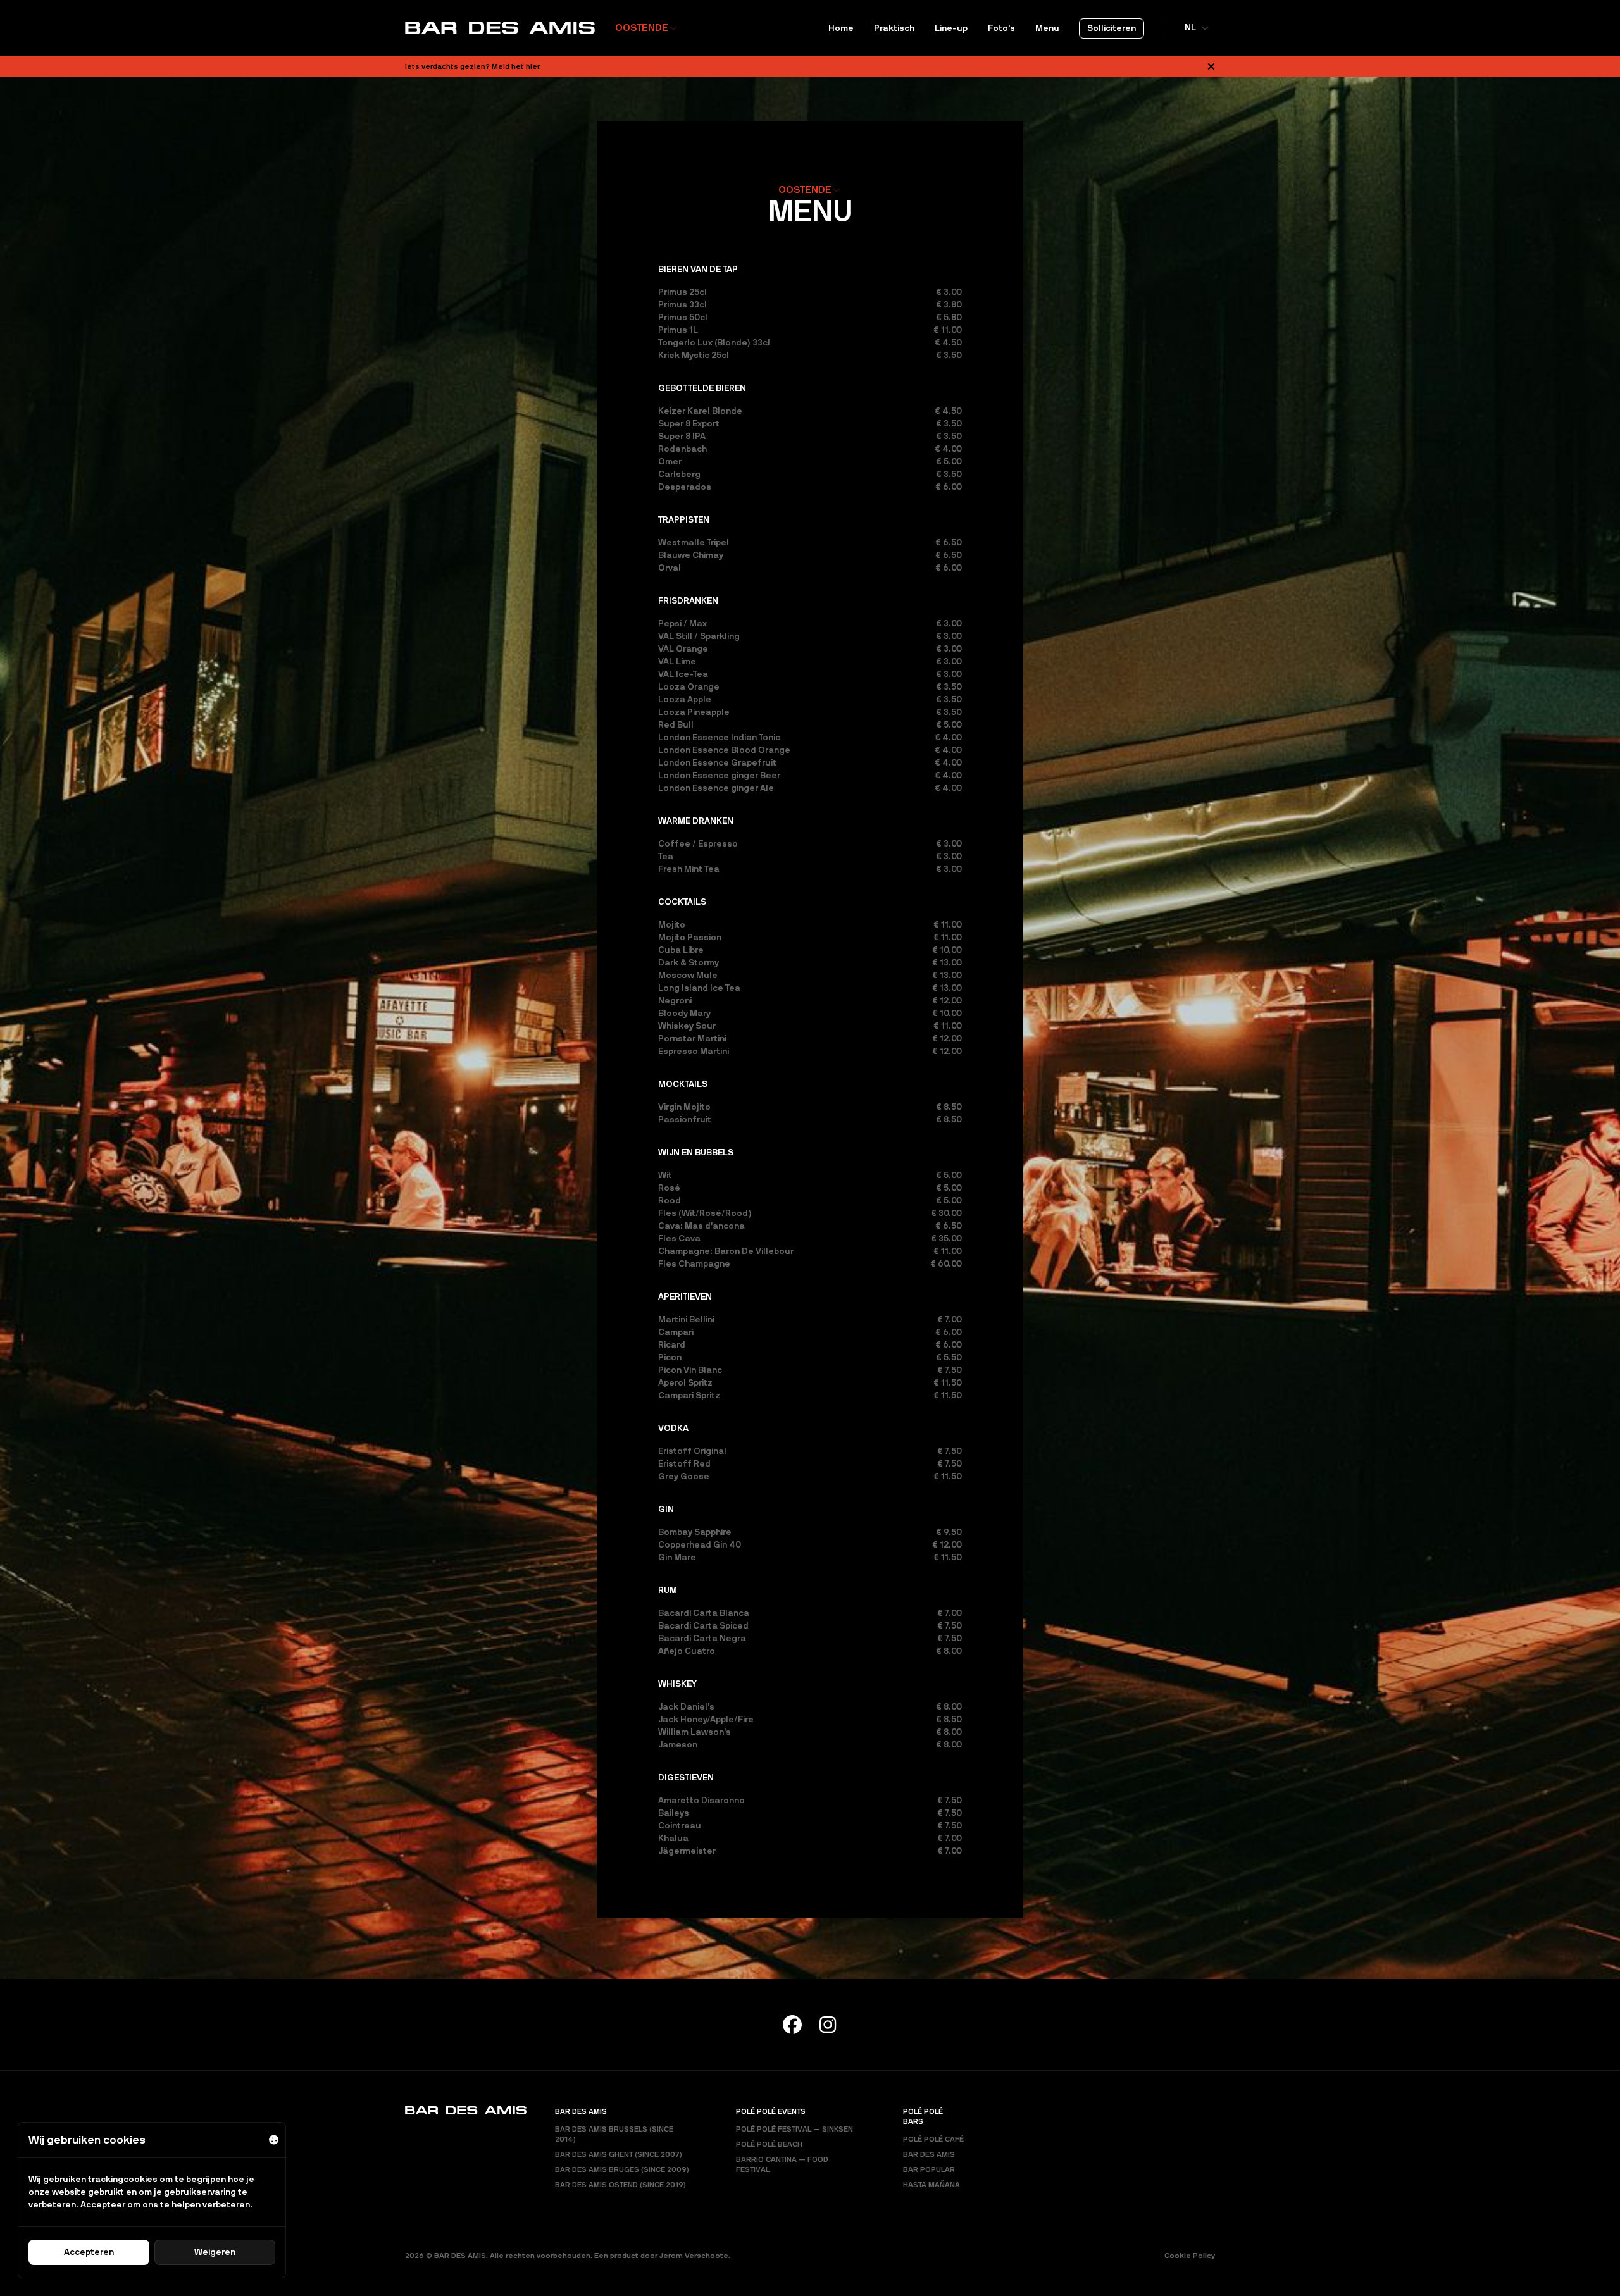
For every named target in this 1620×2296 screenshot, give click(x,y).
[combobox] (647, 28)
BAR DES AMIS (929, 2154)
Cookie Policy (1190, 2256)
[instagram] (828, 2025)
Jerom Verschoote (694, 2256)
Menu (1047, 28)
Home (841, 28)
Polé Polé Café (933, 2139)
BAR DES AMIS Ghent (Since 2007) (619, 2154)
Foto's (1001, 28)
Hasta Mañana (931, 2185)
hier (533, 66)
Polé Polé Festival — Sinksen (794, 2129)
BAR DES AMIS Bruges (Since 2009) (622, 2169)
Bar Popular (929, 2169)
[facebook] (792, 2025)
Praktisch (894, 28)
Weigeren (215, 2252)
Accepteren (89, 2252)
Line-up (951, 28)
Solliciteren (1112, 28)
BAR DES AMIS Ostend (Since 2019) (620, 2185)
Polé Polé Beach (769, 2144)
